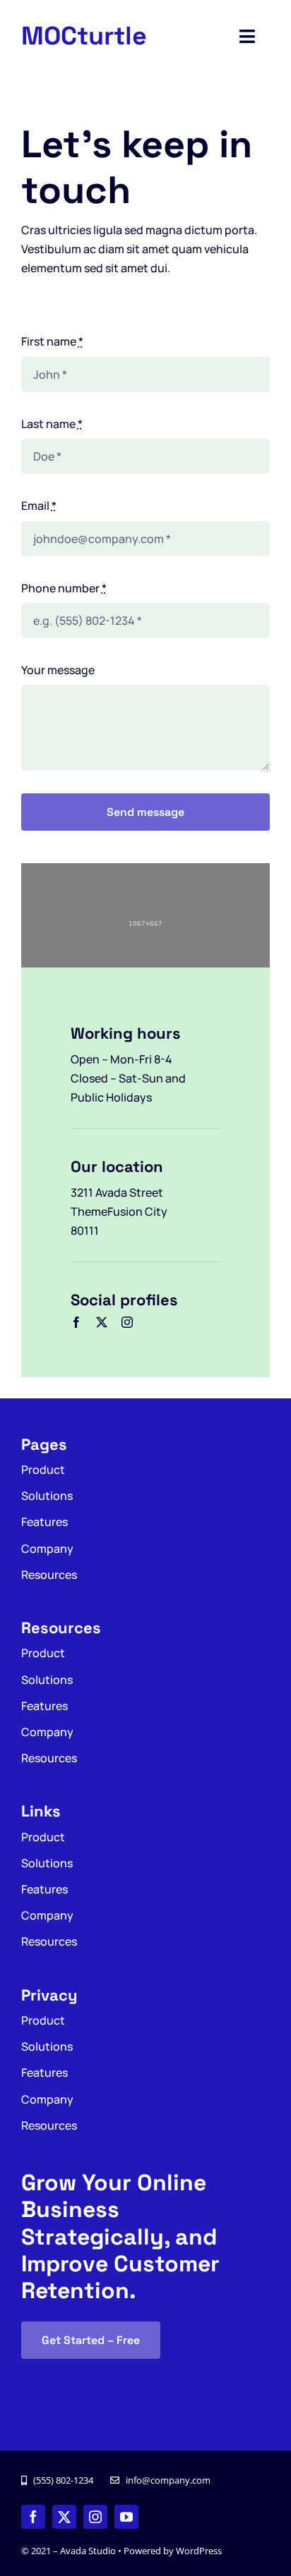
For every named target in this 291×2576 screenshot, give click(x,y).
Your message (58, 670)
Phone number (64, 588)
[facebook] (76, 1322)
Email (39, 506)
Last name (52, 424)
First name (52, 341)
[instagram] (127, 1322)
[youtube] (126, 2517)
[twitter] (102, 1322)
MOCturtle (84, 36)
